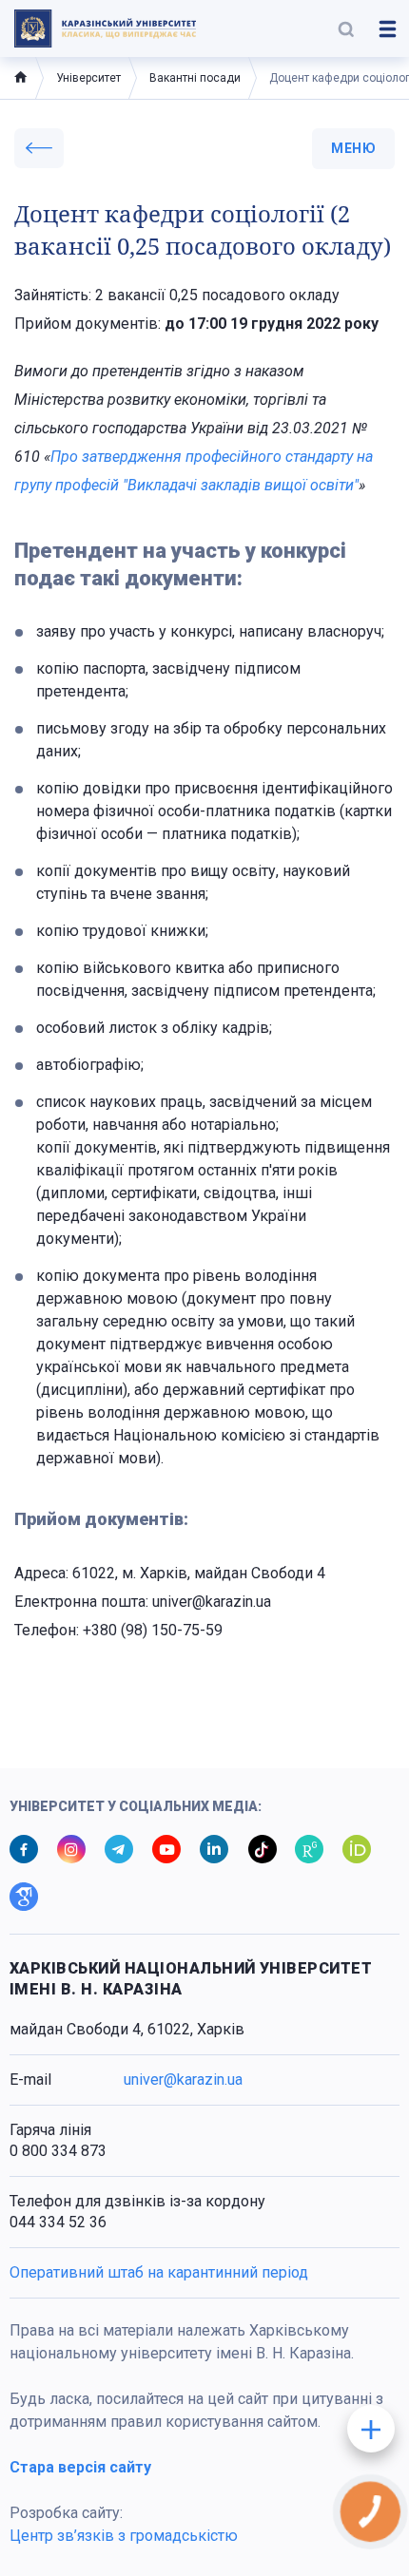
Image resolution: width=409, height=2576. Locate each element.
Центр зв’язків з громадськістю (124, 2536)
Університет (88, 78)
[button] (346, 29)
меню (353, 148)
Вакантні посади (195, 78)
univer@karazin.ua (183, 2080)
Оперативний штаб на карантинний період (159, 2272)
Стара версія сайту (80, 2467)
